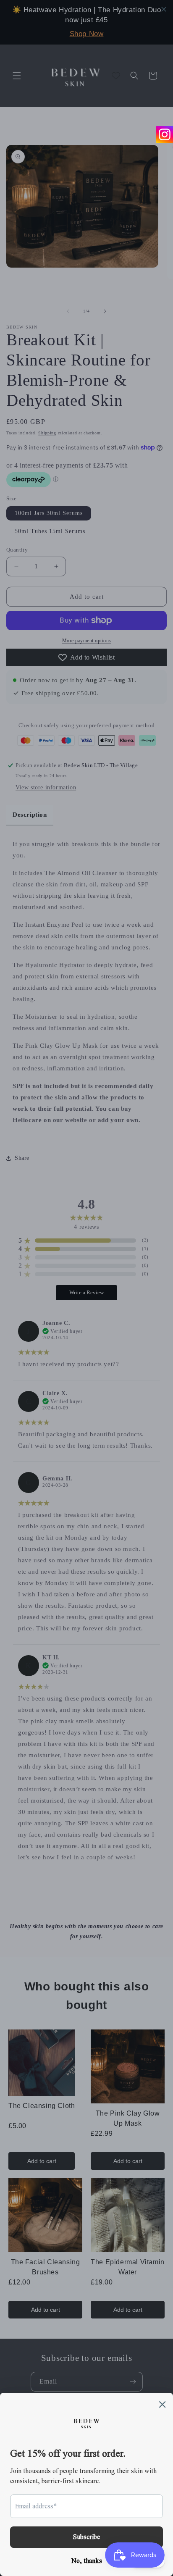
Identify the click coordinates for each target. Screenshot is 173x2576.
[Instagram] (165, 134)
